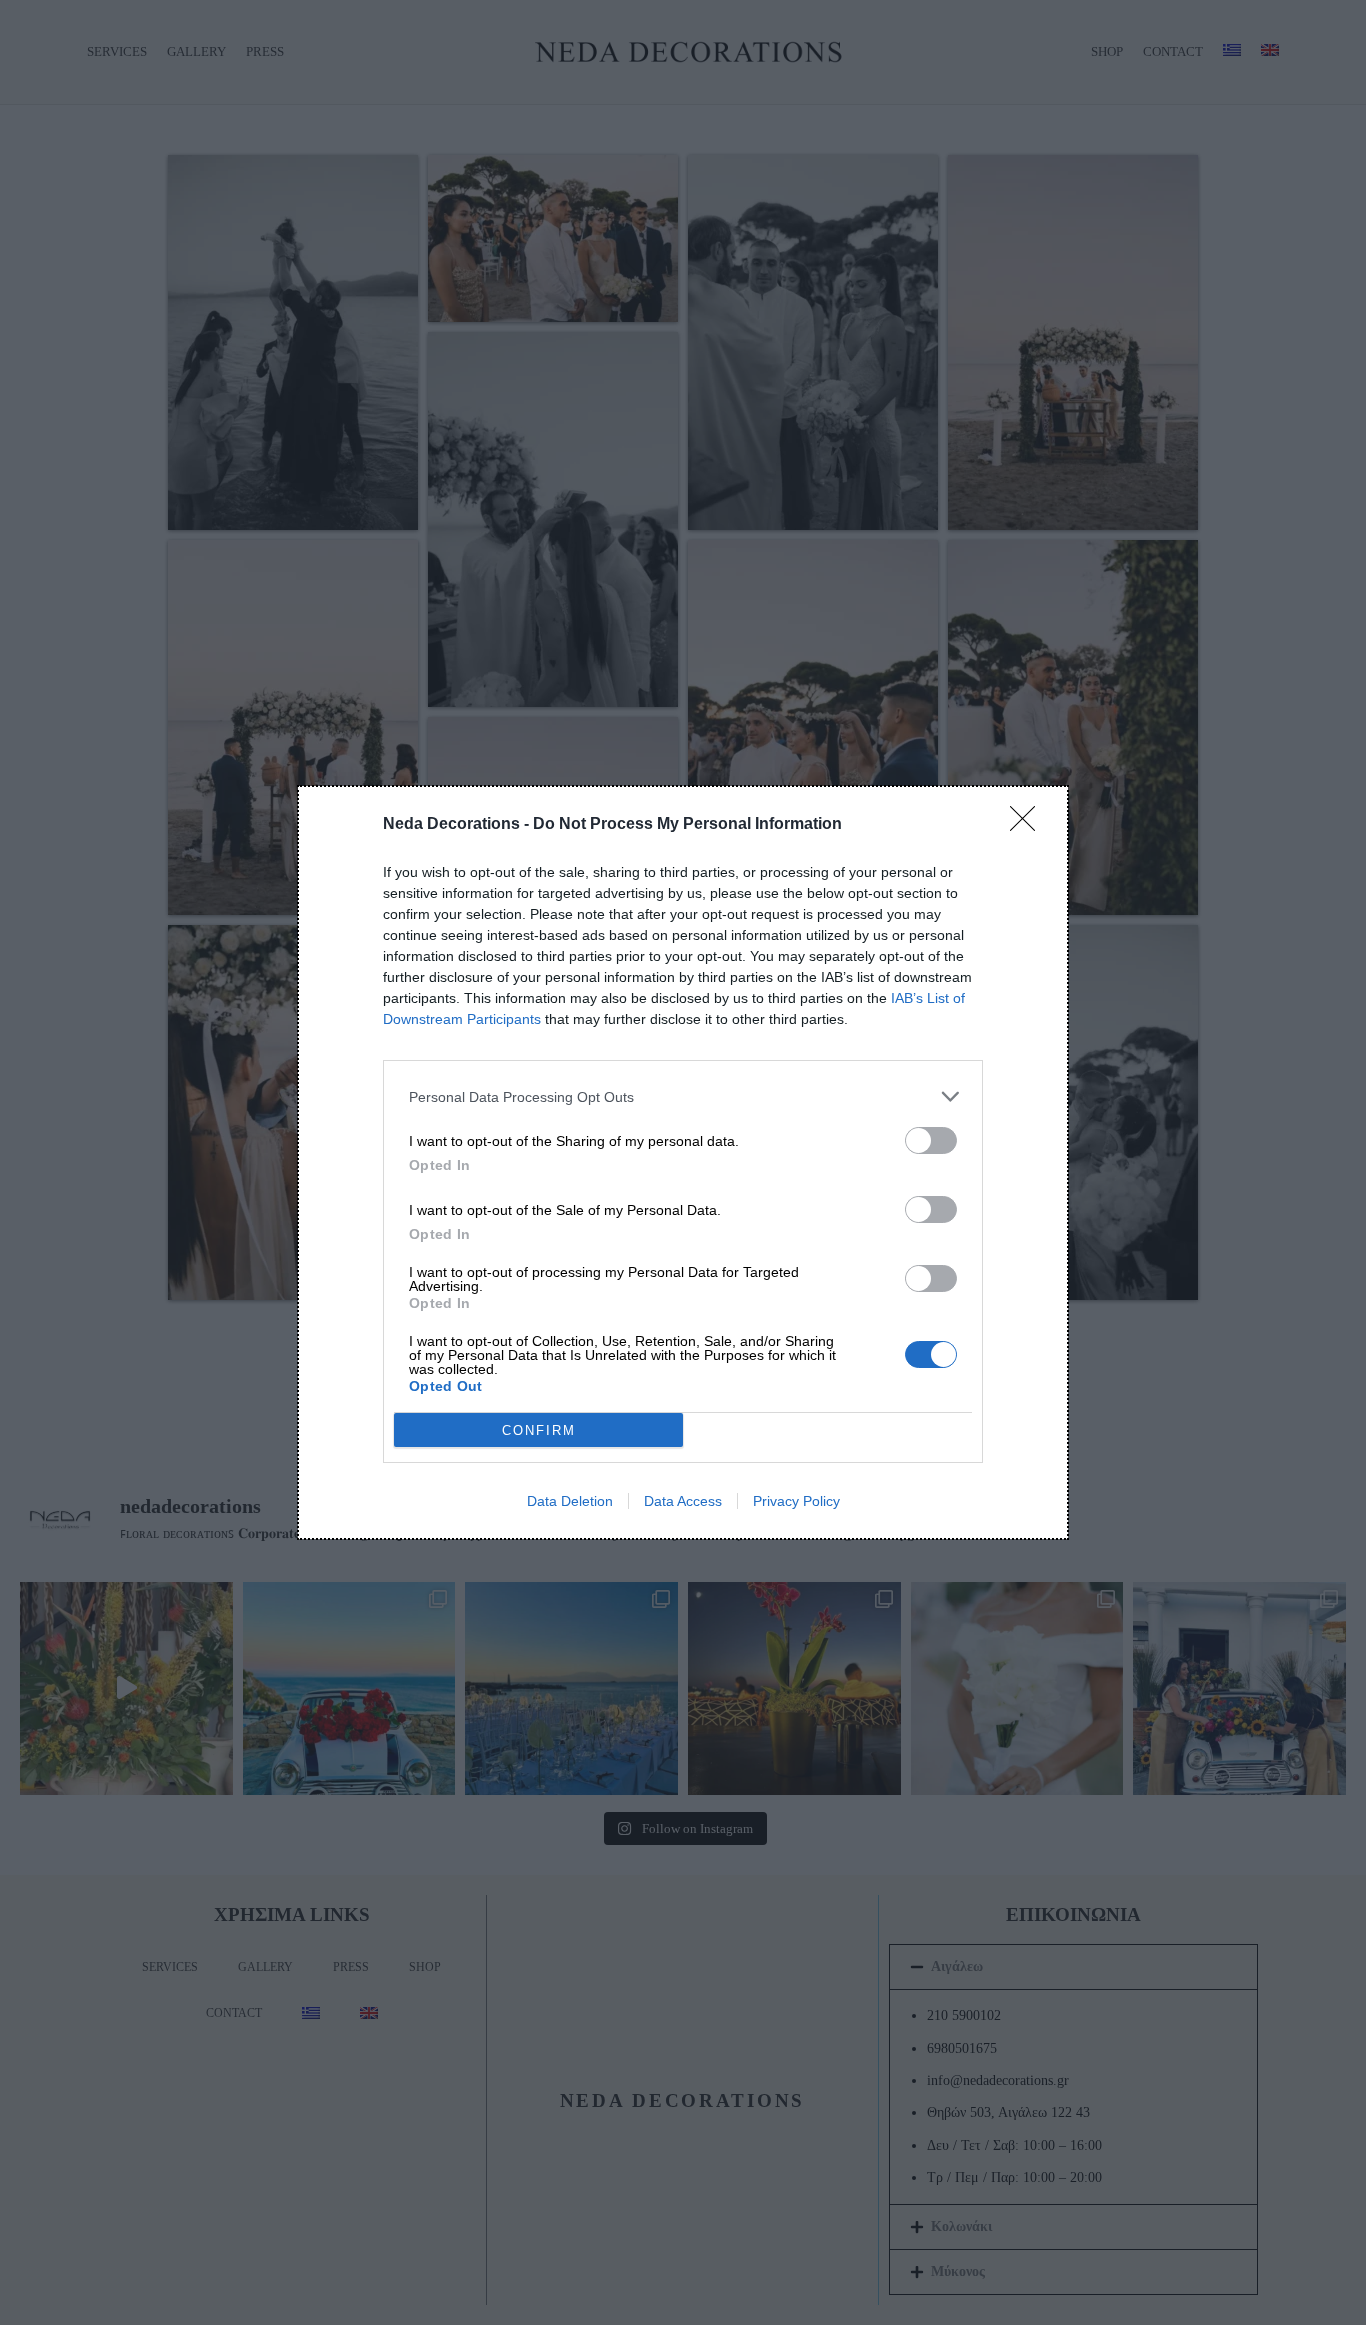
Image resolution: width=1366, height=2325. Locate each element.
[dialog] (683, 1162)
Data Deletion (570, 1501)
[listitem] (683, 1096)
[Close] (1029, 825)
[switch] (931, 1140)
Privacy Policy (796, 1501)
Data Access (683, 1501)
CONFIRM (539, 1430)
